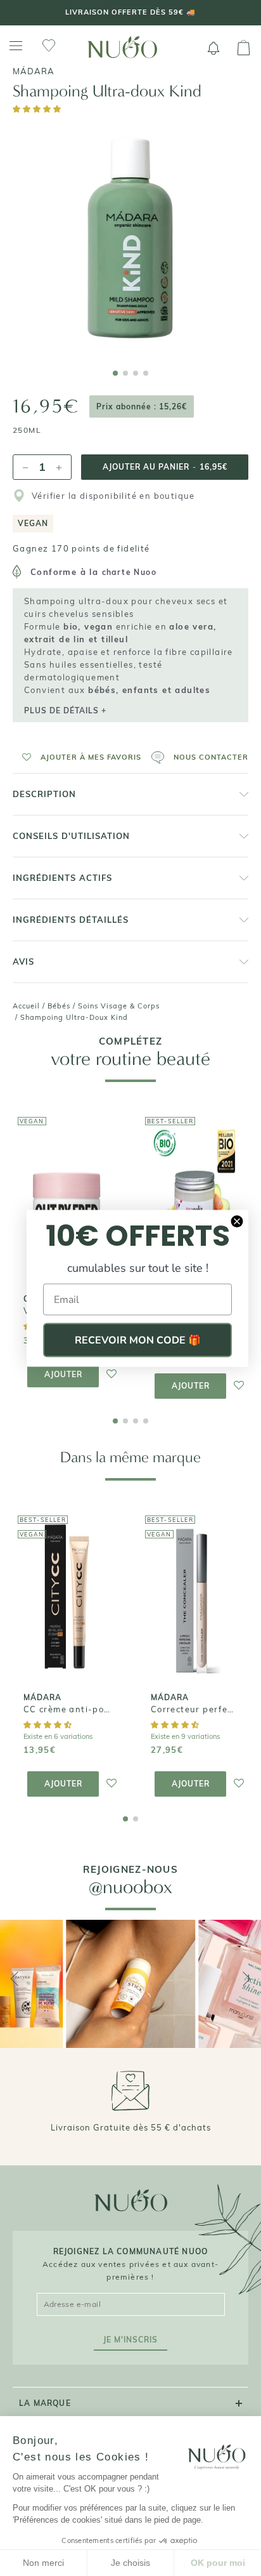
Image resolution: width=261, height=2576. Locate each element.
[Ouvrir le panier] (244, 48)
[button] (38, 109)
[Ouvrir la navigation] (16, 46)
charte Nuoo (129, 572)
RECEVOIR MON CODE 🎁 (138, 1340)
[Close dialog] (237, 1221)
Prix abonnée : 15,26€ (142, 406)
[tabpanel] (130, 239)
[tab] (115, 373)
